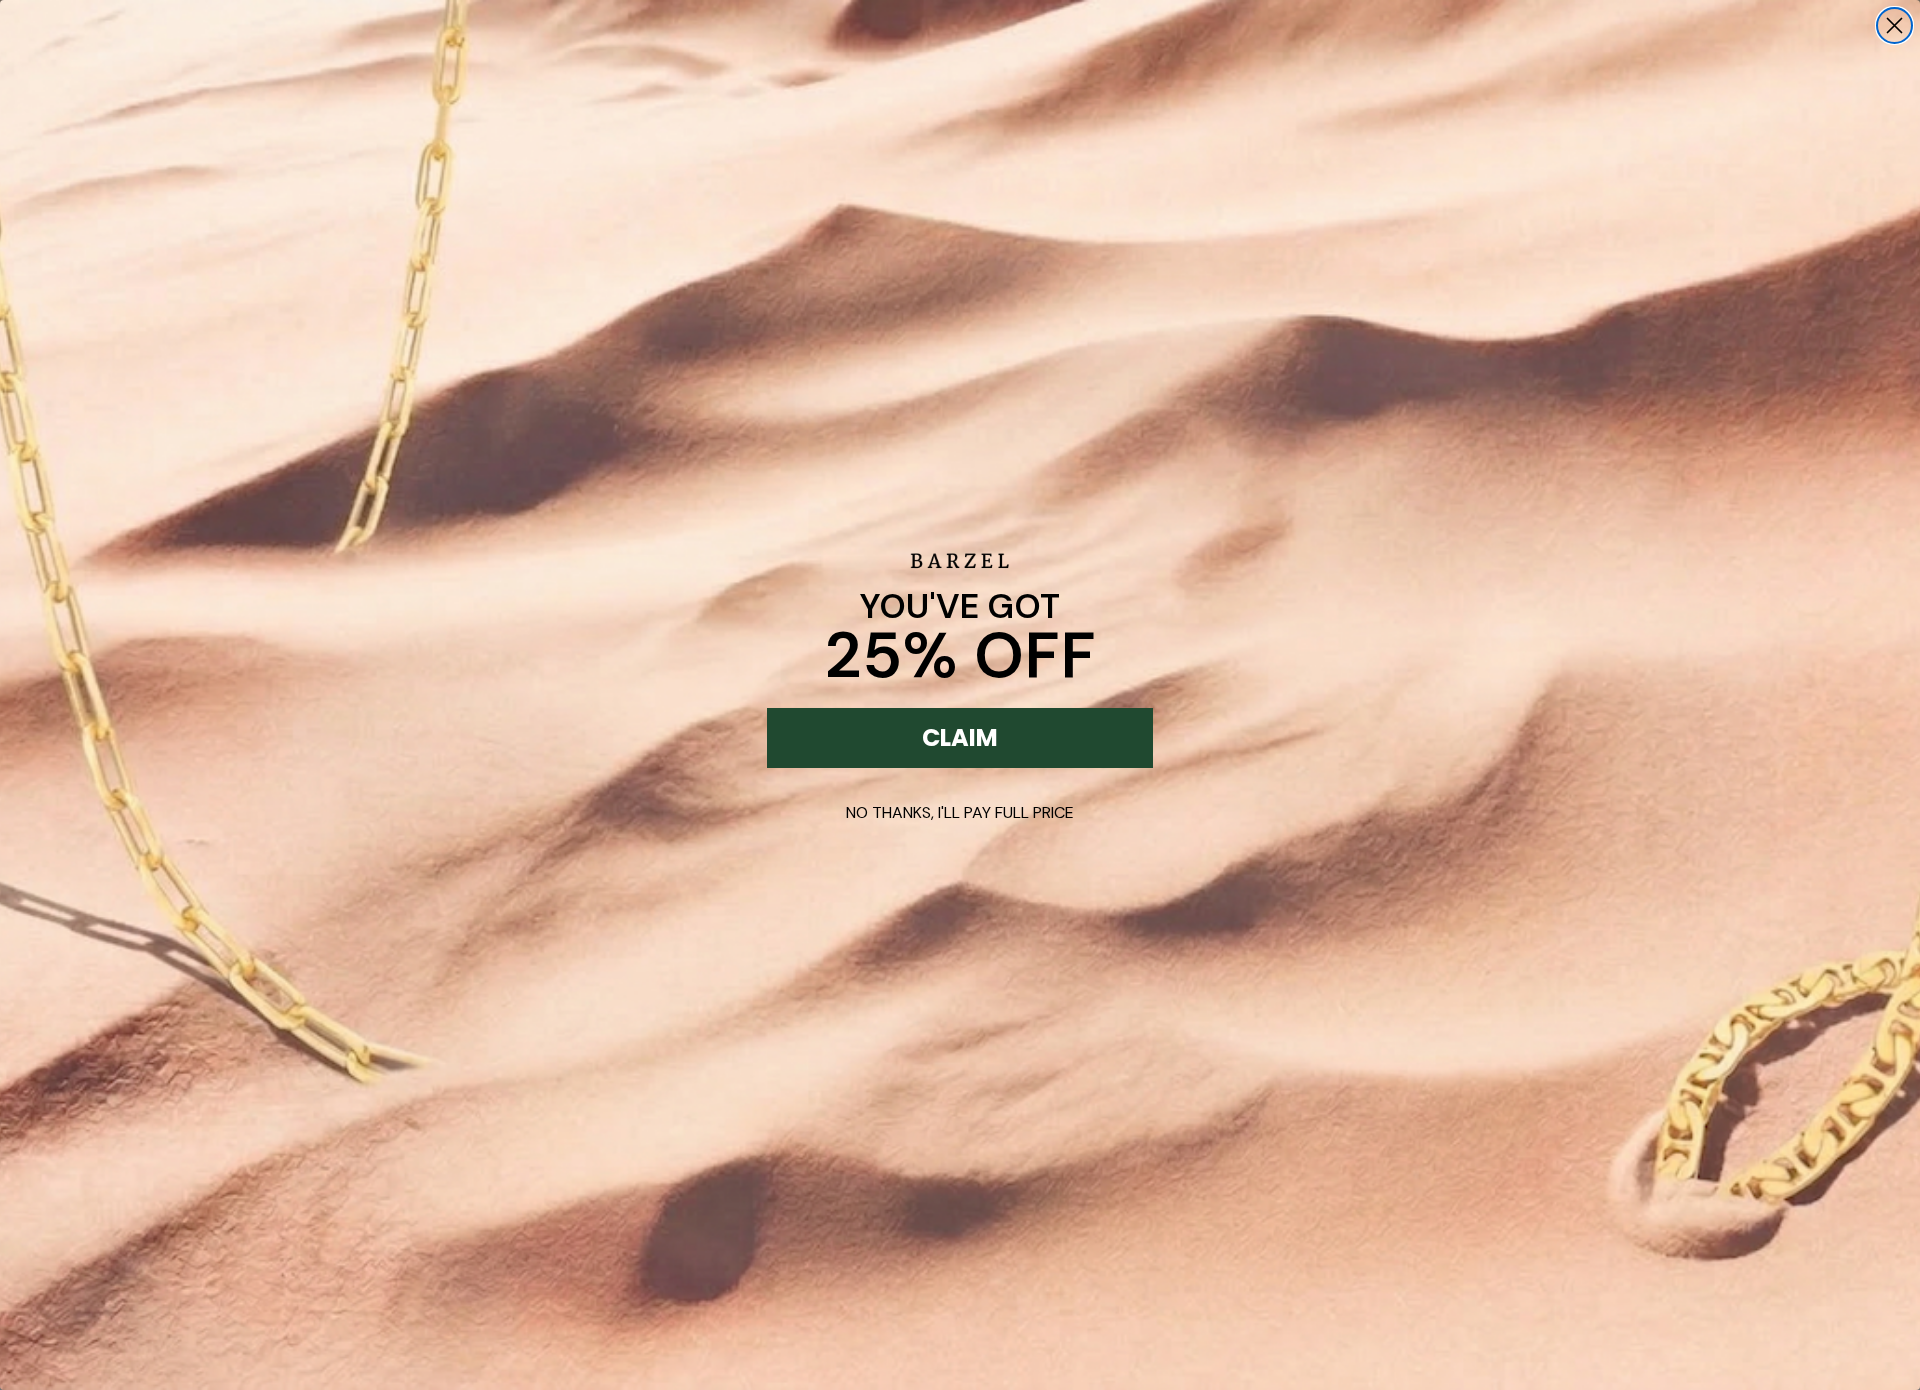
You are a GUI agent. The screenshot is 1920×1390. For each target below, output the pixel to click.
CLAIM (960, 737)
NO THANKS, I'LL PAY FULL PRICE (960, 812)
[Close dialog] (1894, 25)
